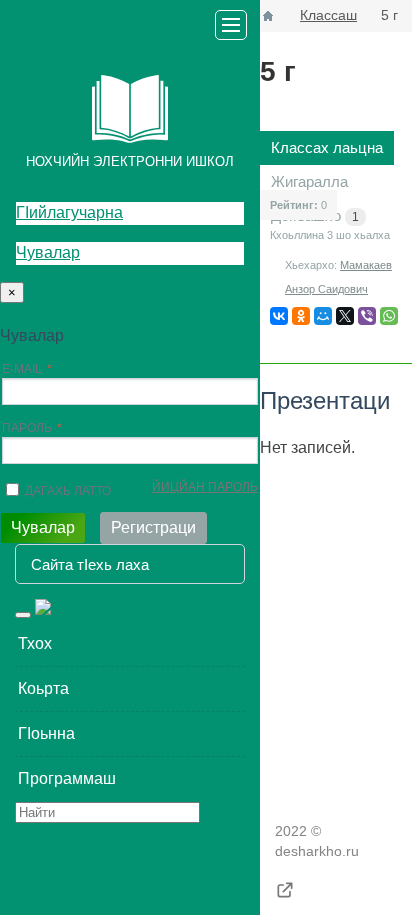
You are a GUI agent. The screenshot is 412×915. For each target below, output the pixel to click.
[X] (345, 316)
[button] (130, 644)
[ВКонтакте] (279, 316)
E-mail (22, 369)
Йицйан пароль (205, 487)
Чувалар (48, 252)
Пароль (27, 428)
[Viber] (367, 316)
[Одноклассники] (301, 316)
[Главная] (268, 16)
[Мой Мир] (323, 316)
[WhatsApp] (389, 316)
